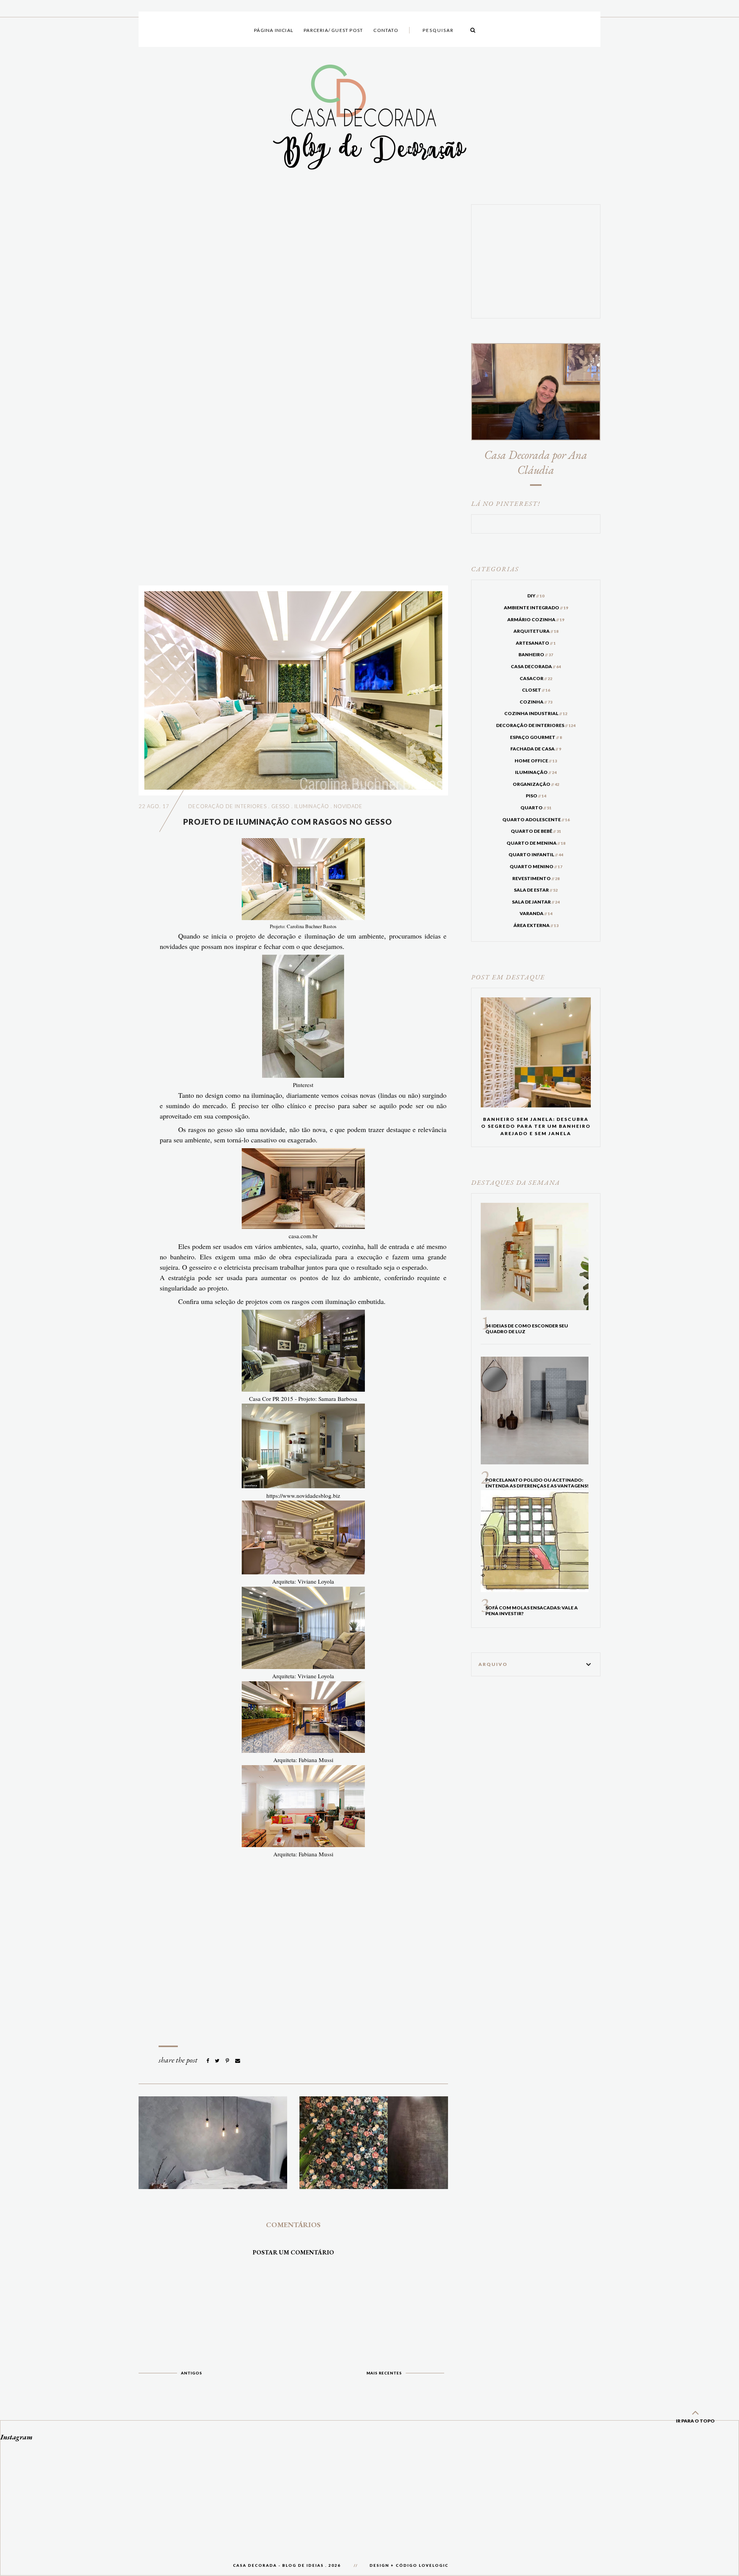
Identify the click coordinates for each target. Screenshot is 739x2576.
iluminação (312, 806)
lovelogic (434, 2565)
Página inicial (274, 30)
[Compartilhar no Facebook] (208, 2061)
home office (536, 761)
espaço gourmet (536, 737)
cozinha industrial (536, 713)
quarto (536, 808)
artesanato (536, 643)
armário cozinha (536, 619)
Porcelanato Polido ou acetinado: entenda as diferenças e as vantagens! (537, 1483)
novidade (348, 806)
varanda (536, 913)
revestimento (536, 878)
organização (536, 784)
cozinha (536, 702)
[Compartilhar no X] (218, 2061)
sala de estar (536, 890)
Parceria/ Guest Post (333, 30)
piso (536, 796)
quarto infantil (536, 854)
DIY (536, 596)
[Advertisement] (293, 389)
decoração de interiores (227, 806)
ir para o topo (695, 2421)
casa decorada (536, 666)
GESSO (281, 806)
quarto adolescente (536, 819)
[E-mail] (238, 2061)
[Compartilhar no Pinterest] (228, 2061)
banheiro (536, 654)
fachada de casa (536, 749)
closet (536, 690)
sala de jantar (536, 902)
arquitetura (536, 631)
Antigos (191, 2373)
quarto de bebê (536, 831)
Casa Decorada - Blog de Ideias (278, 2565)
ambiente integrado (536, 608)
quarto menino (536, 866)
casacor (536, 678)
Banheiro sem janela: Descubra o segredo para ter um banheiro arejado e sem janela (536, 1126)
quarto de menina (536, 843)
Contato (386, 30)
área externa (536, 925)
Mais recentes (384, 2373)
